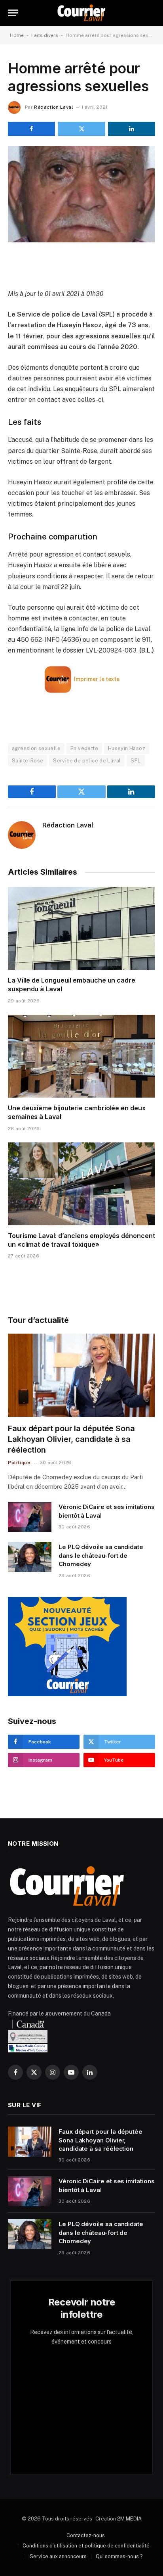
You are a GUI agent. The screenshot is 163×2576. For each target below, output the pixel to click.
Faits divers (45, 35)
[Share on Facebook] (31, 129)
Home (17, 35)
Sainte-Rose (27, 761)
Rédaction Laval (53, 107)
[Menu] (13, 13)
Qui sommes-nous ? (119, 2556)
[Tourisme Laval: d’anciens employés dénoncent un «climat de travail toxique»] (81, 1184)
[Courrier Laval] (81, 13)
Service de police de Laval (87, 761)
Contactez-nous (86, 2535)
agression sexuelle (36, 748)
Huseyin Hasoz (127, 748)
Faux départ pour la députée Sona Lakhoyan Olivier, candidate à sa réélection (71, 1439)
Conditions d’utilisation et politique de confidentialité (86, 2546)
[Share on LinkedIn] (132, 129)
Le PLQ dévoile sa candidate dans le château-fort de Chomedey (101, 1555)
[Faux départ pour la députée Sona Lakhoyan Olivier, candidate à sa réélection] (81, 1375)
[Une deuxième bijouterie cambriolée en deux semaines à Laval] (81, 1056)
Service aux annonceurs (58, 2556)
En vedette (84, 748)
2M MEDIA (129, 2519)
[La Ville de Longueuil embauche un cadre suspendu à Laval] (81, 928)
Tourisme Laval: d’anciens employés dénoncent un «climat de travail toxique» (81, 1240)
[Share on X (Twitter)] (81, 129)
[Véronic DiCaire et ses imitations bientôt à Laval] (30, 1517)
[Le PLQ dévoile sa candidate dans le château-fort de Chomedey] (30, 1557)
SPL (136, 761)
